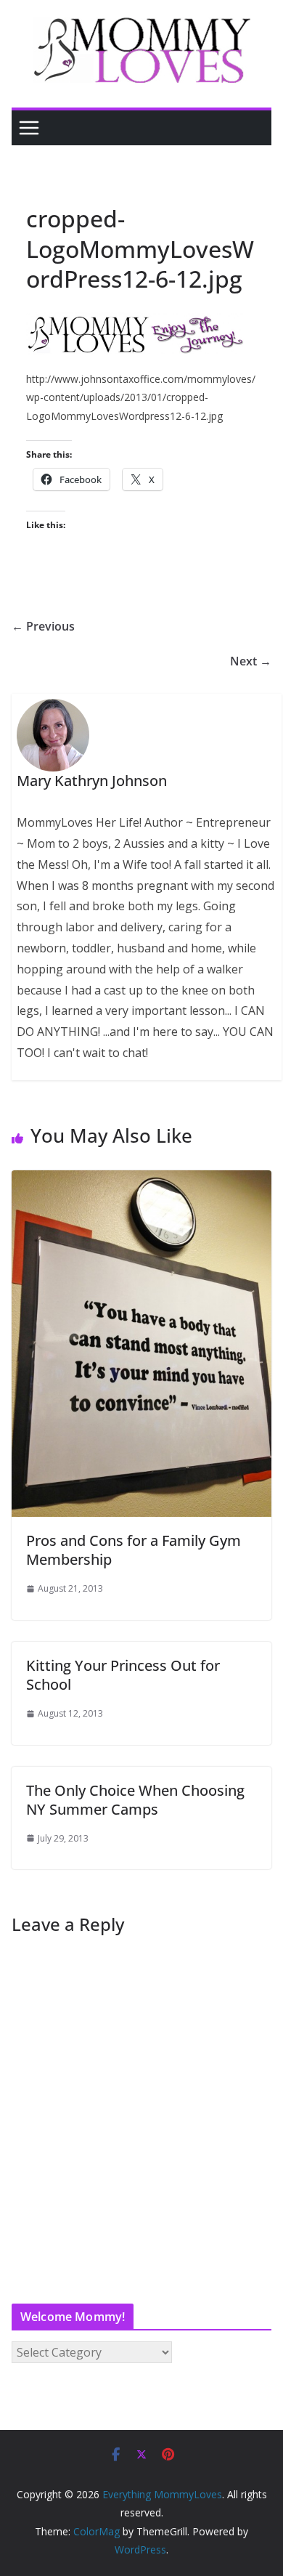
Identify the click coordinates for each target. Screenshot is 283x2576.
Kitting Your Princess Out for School (123, 1675)
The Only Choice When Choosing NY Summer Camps (135, 1800)
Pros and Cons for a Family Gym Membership (134, 1550)
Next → (251, 661)
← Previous (43, 626)
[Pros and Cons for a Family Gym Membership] (141, 1180)
